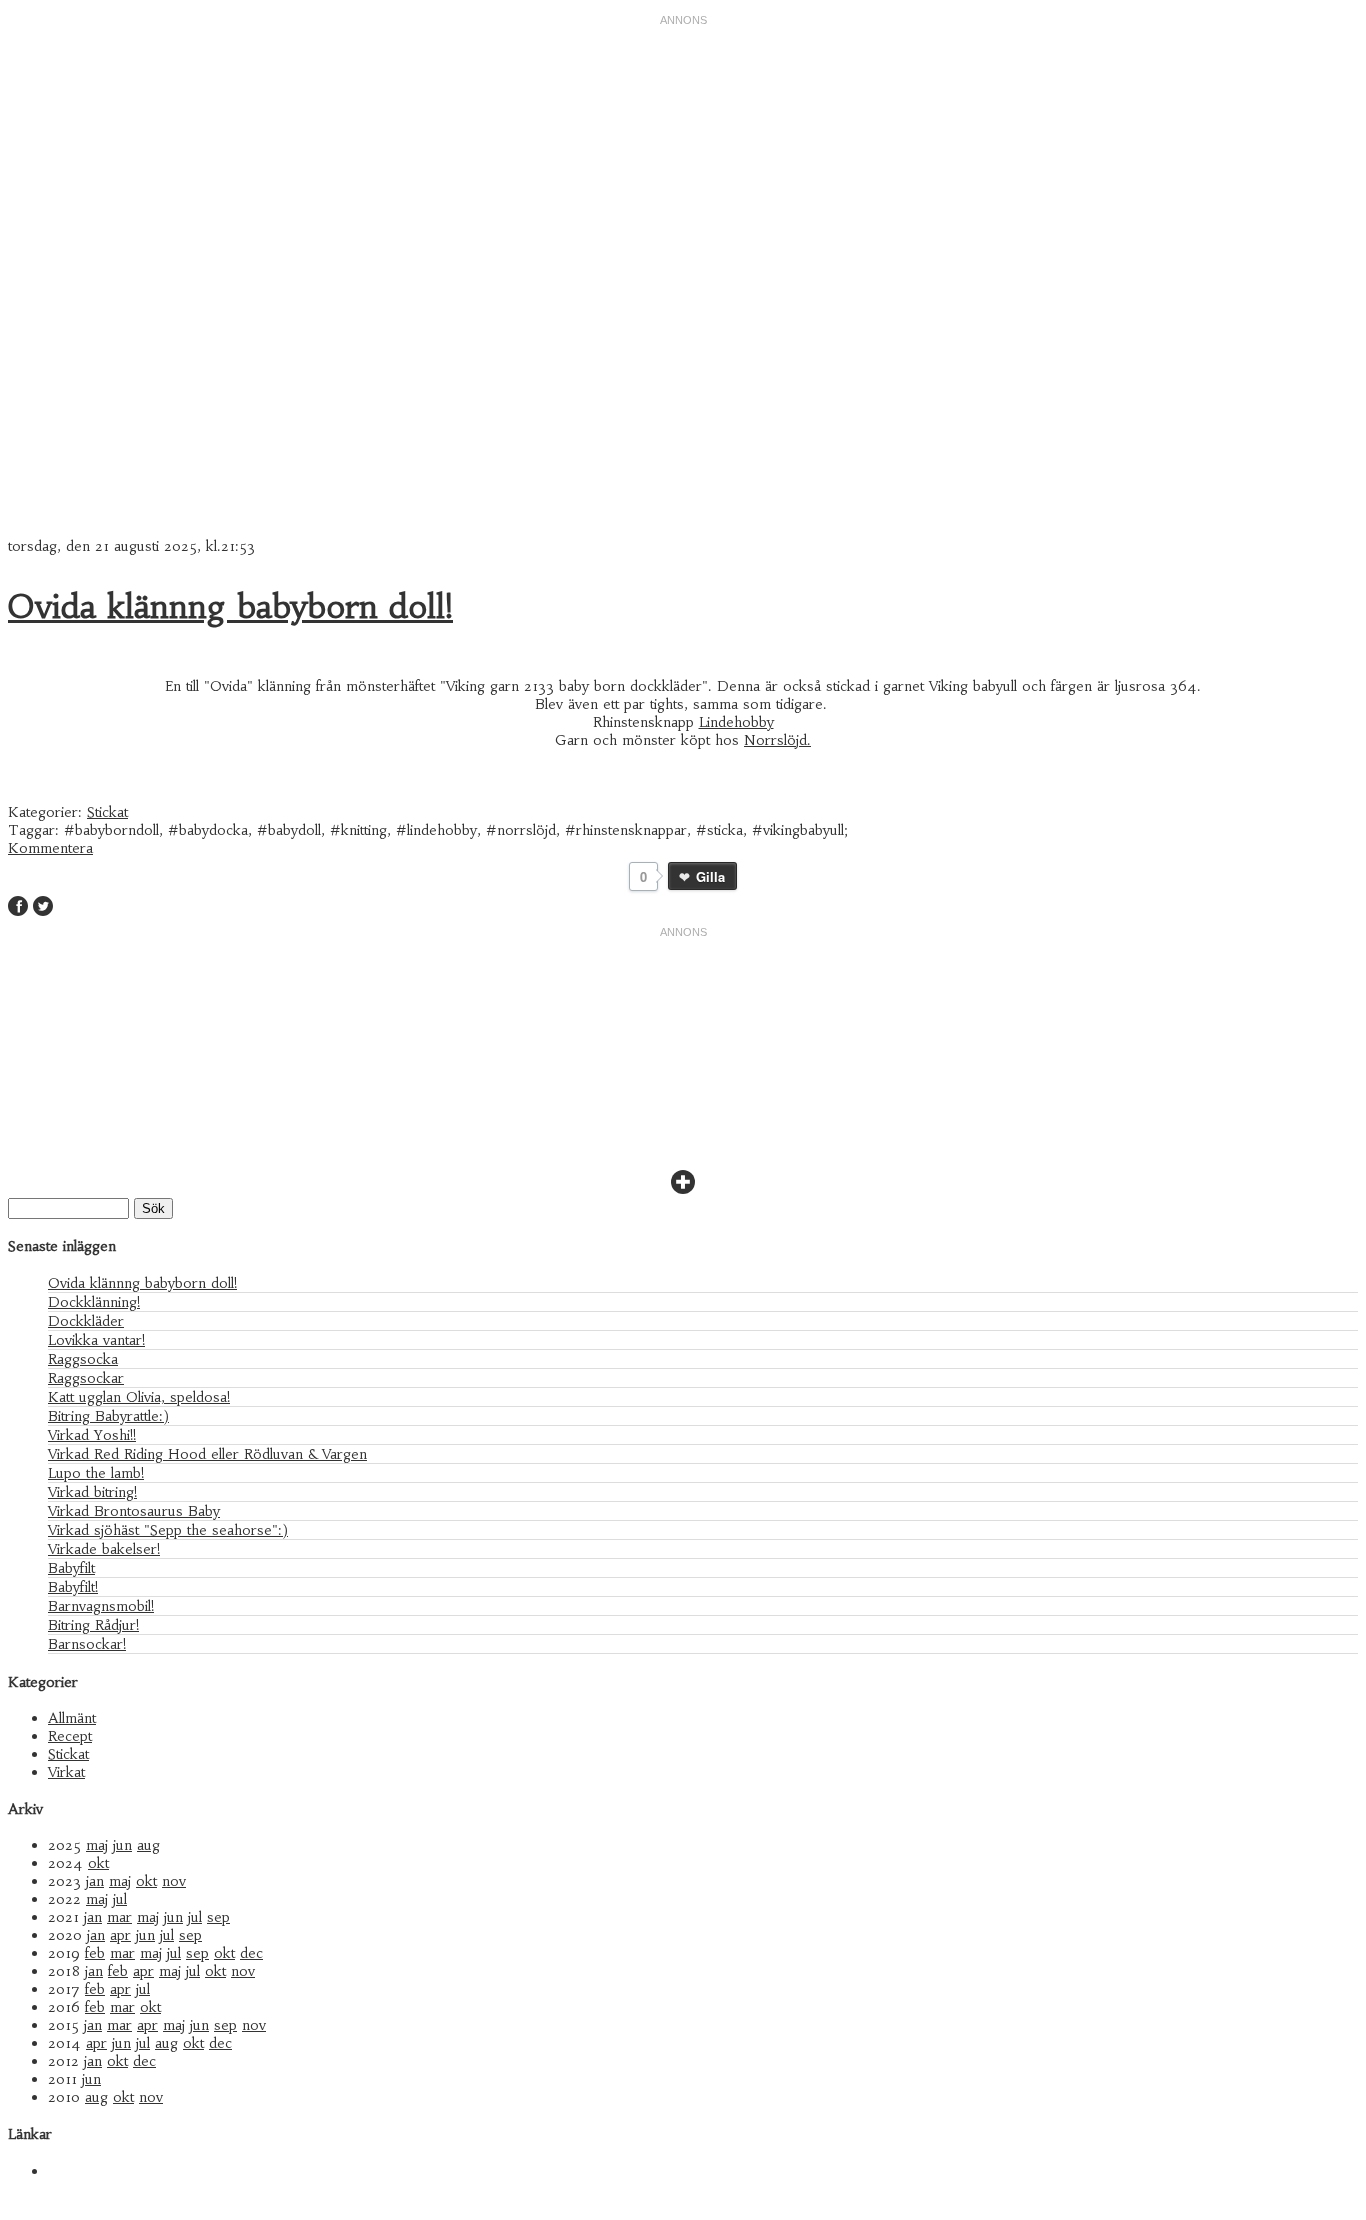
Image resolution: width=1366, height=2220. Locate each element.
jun (122, 1845)
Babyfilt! (73, 1587)
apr (120, 1935)
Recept (70, 1736)
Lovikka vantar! (96, 1340)
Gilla (711, 876)
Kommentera (50, 848)
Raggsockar (86, 1378)
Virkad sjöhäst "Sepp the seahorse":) (168, 1530)
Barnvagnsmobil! (101, 1606)
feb (95, 1953)
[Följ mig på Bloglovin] (683, 1189)
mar (119, 1917)
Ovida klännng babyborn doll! (230, 607)
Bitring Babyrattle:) (108, 1416)
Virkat (66, 1772)
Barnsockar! (87, 1644)
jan (95, 1881)
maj (97, 1845)
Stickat (107, 812)
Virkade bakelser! (104, 1549)
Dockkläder (86, 1321)
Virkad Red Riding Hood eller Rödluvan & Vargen (207, 1454)
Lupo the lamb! (96, 1473)
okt (98, 1863)
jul (120, 1899)
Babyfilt (71, 1568)
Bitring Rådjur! (93, 1625)
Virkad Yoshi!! (92, 1435)
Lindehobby (736, 722)
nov (174, 1881)
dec (251, 1953)
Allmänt (72, 1718)
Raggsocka (83, 1359)
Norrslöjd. (777, 740)
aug (148, 1845)
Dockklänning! (94, 1302)
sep (218, 1917)
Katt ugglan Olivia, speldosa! (139, 1397)
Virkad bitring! (92, 1492)
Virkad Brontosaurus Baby (134, 1511)
